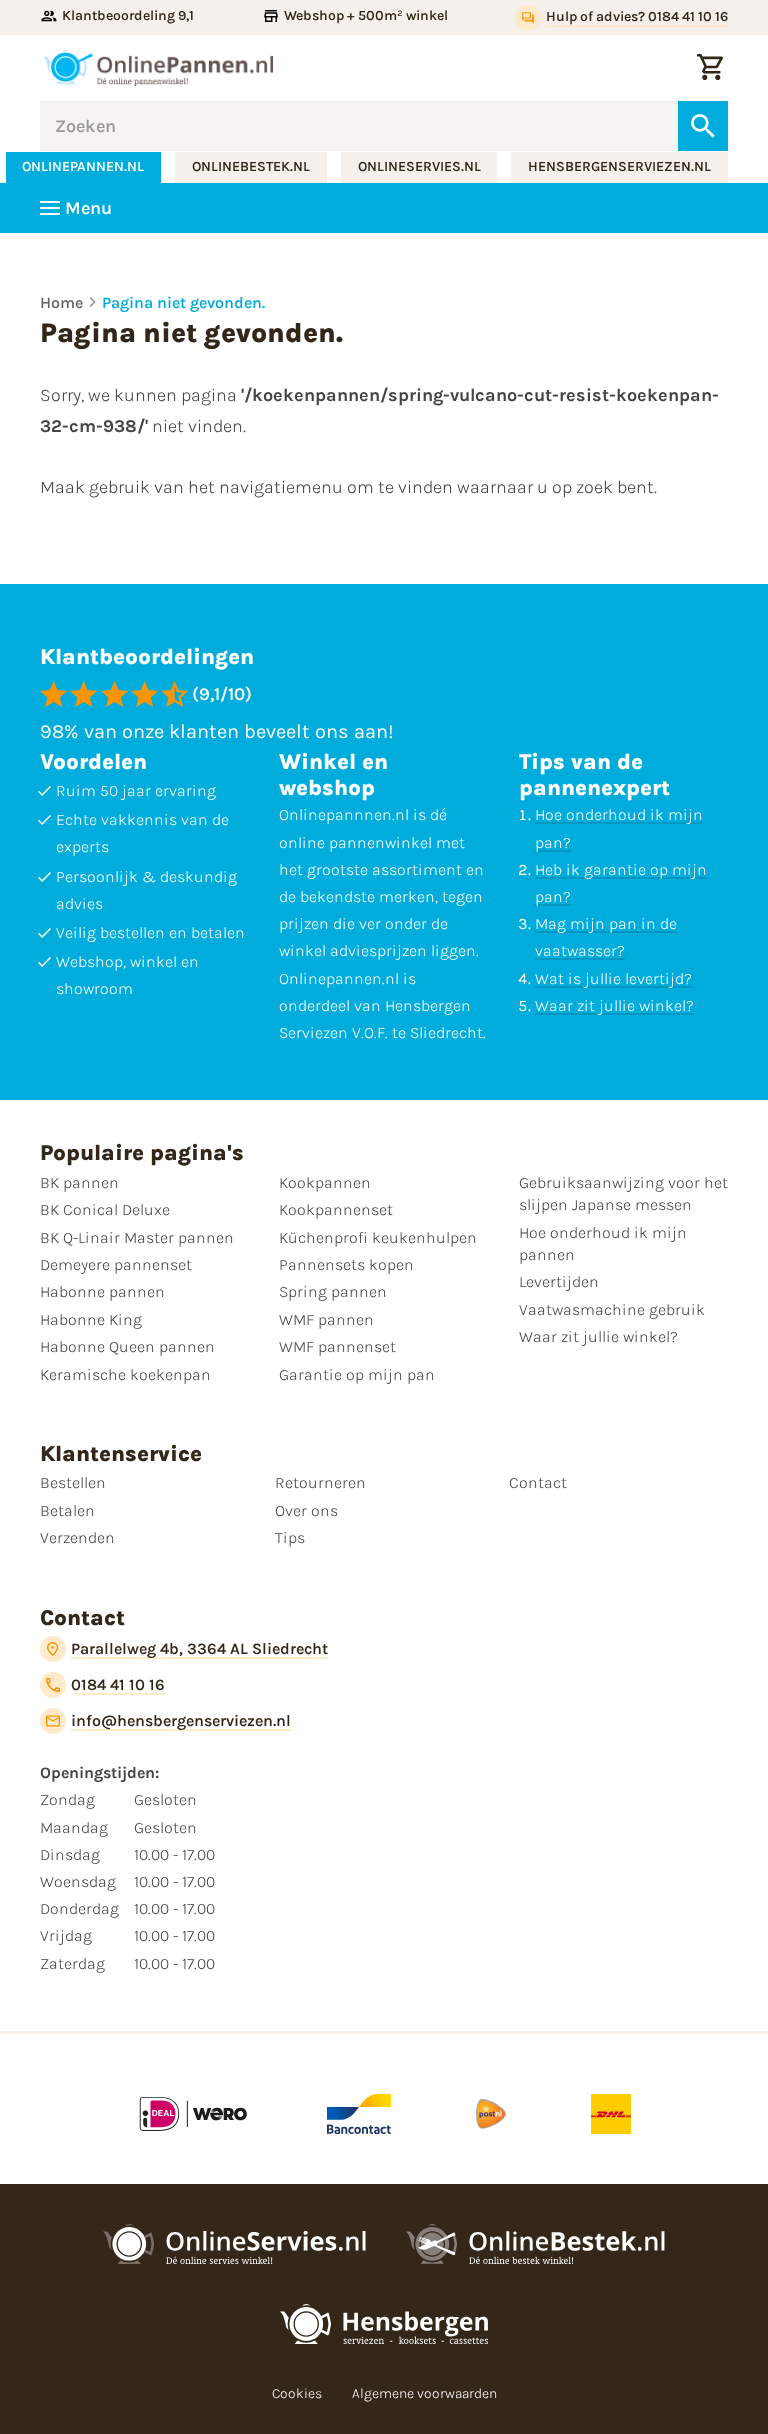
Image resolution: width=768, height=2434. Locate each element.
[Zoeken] (703, 126)
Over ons (306, 1510)
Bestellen (73, 1482)
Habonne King (91, 1319)
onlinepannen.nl (83, 166)
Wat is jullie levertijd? (613, 978)
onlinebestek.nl (251, 166)
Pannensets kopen (346, 1264)
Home (61, 302)
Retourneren (320, 1482)
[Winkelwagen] (710, 68)
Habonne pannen (102, 1291)
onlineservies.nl (419, 166)
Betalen (67, 1510)
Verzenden (77, 1537)
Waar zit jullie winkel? (614, 1005)
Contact (538, 1482)
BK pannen (79, 1182)
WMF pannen (326, 1319)
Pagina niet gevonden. (183, 302)
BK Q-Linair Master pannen (137, 1237)
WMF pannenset (337, 1346)
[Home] (158, 68)
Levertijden (559, 1281)
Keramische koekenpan (125, 1374)
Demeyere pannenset (116, 1264)
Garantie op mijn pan (357, 1374)
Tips (290, 1537)
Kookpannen (325, 1182)
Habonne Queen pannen (127, 1346)
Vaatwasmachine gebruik (612, 1309)
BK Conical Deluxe (105, 1209)
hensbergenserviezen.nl (619, 166)
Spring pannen (333, 1291)
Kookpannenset (336, 1209)
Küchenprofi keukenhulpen (378, 1237)
